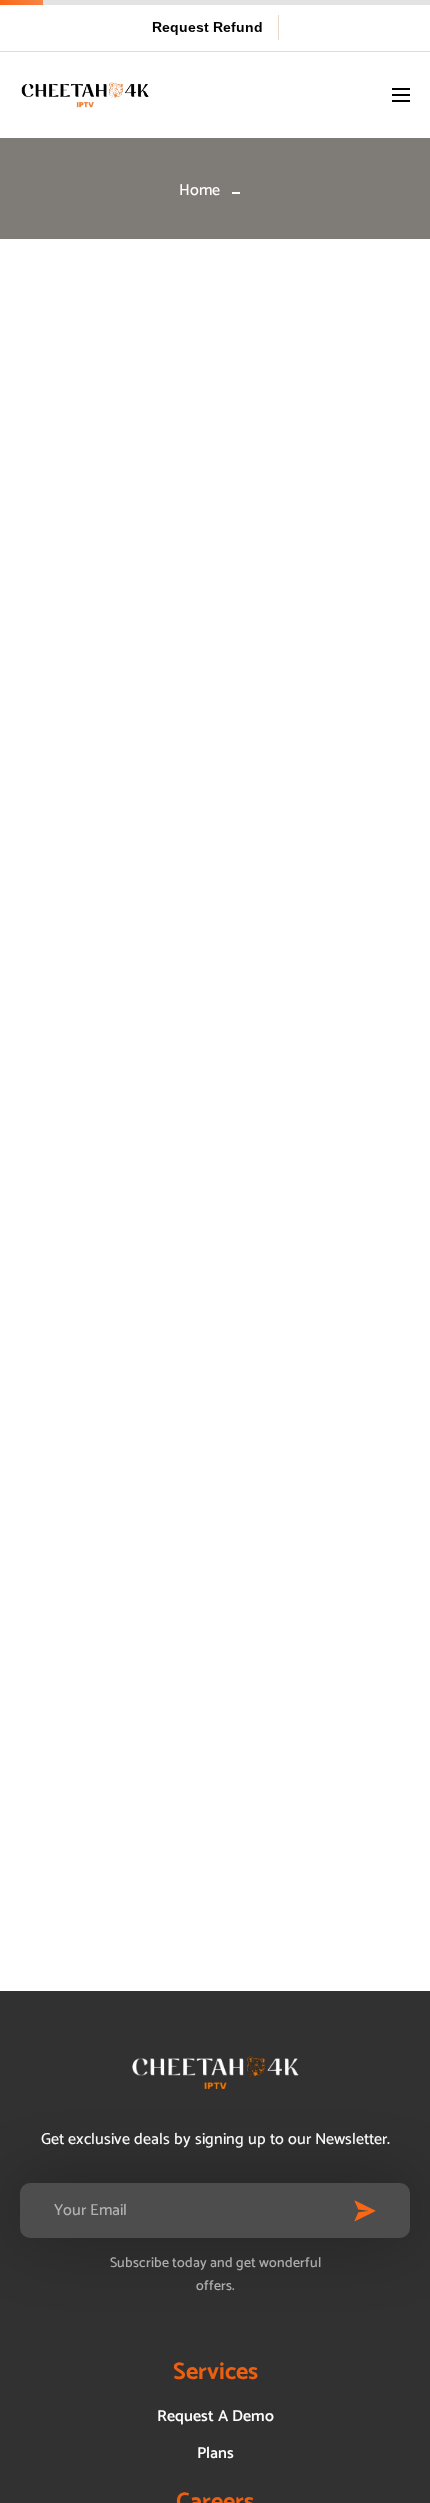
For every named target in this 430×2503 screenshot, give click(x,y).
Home (199, 190)
